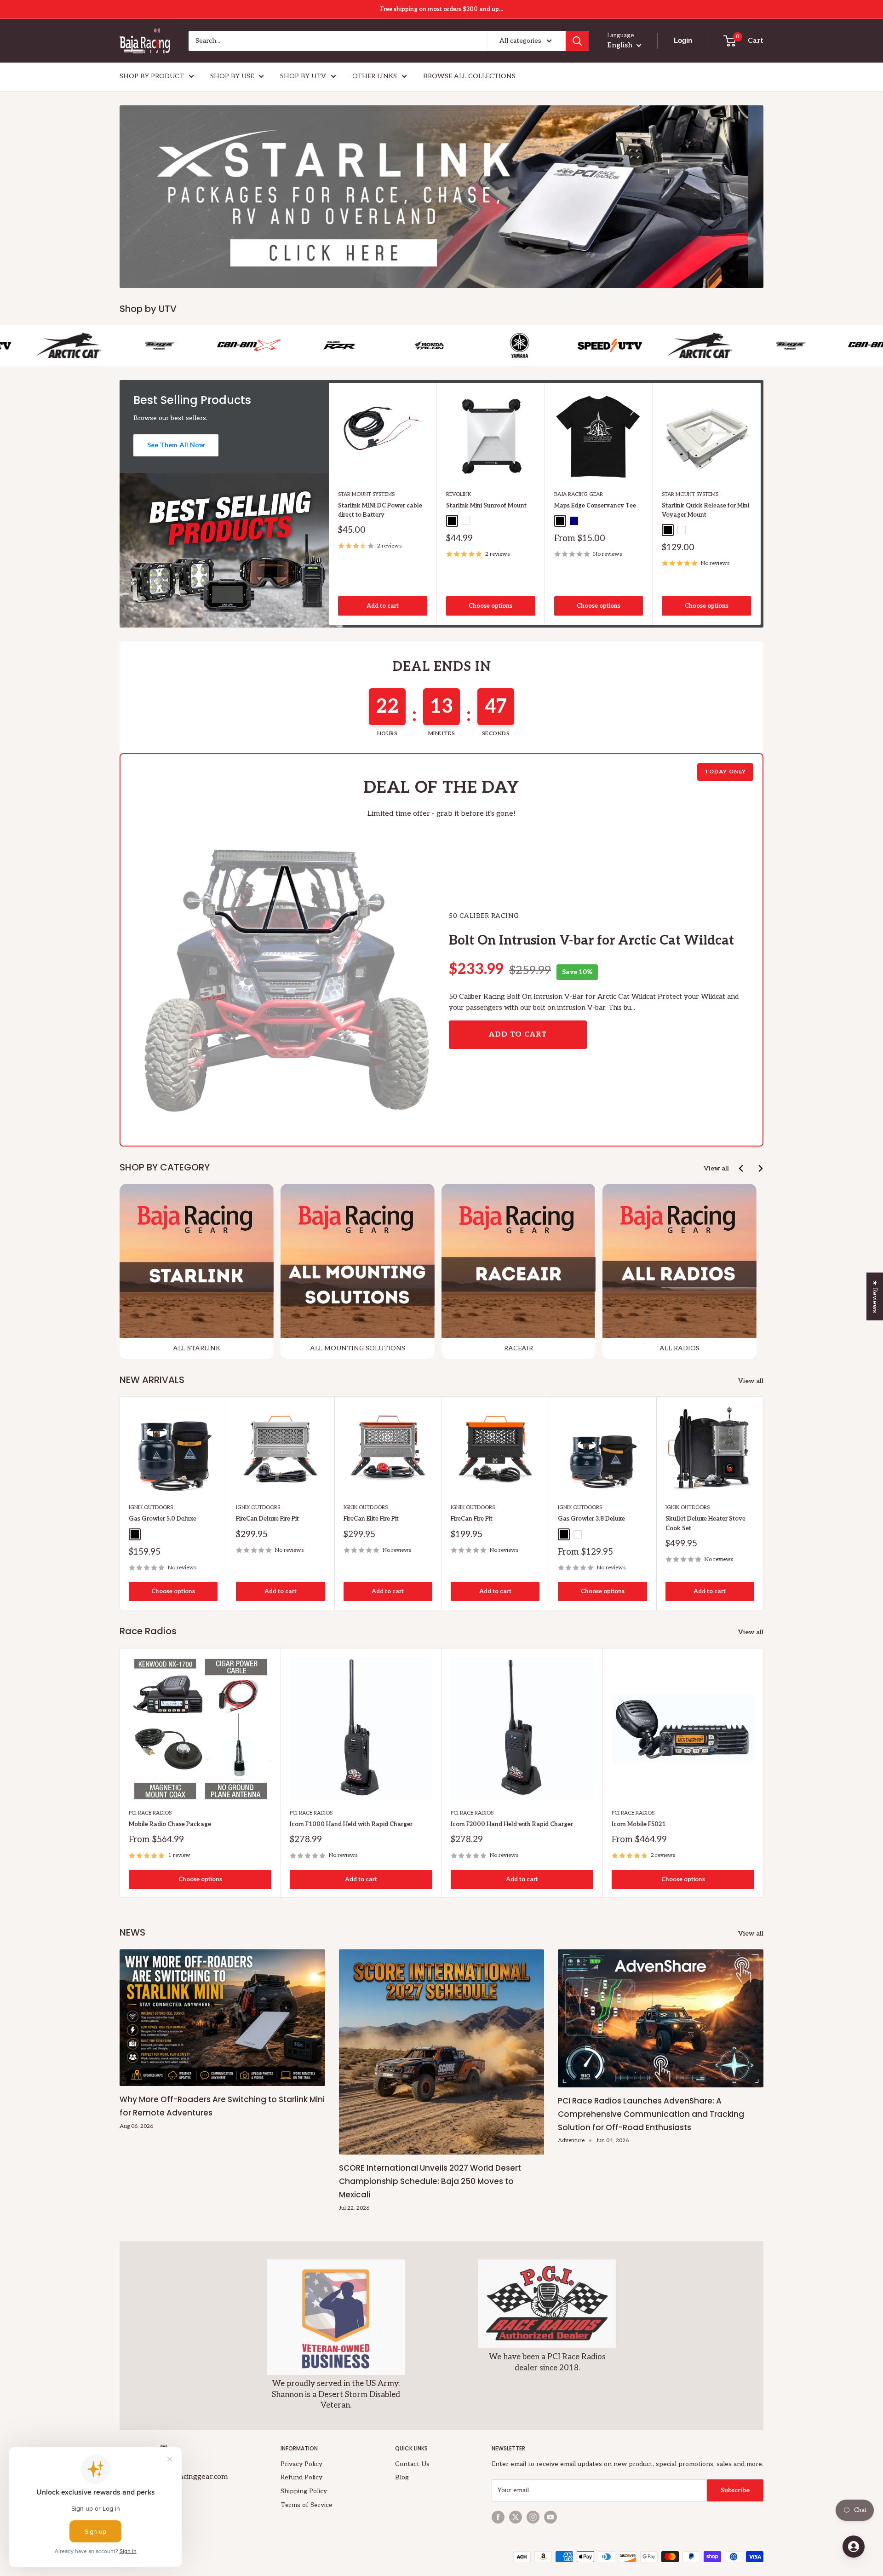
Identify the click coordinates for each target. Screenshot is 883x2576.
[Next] (761, 504)
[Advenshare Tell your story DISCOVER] (441, 197)
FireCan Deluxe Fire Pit (267, 1519)
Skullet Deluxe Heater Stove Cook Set (705, 1524)
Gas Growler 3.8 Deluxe (591, 1519)
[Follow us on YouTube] (550, 2517)
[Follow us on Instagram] (533, 2517)
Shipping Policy (304, 2491)
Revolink (459, 494)
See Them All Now (176, 445)
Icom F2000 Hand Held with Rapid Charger (512, 1824)
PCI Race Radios (150, 1813)
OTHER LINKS (375, 76)
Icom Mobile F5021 (639, 1824)
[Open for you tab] (854, 2547)
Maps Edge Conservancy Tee (595, 506)
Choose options (490, 606)
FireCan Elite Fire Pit (371, 1519)
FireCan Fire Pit (472, 1519)
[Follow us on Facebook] (498, 2517)
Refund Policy (301, 2477)
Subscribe (735, 2490)
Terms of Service (307, 2505)
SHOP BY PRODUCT (152, 76)
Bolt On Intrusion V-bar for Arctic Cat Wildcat (591, 941)
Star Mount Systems (366, 494)
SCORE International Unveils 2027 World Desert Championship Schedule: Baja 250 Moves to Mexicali (430, 2181)
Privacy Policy (301, 2464)
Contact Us (412, 2464)
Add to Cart (518, 1034)
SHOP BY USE (232, 76)
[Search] (577, 41)
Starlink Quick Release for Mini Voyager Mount (705, 510)
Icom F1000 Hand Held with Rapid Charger (351, 1824)
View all (716, 1168)
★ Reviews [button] (875, 1296)
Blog (402, 2477)
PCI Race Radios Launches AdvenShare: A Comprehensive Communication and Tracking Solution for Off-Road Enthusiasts (651, 2114)
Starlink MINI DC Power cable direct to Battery (380, 510)
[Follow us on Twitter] (516, 2517)
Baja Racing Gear (579, 494)
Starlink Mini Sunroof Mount (486, 506)
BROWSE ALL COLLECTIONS (469, 76)
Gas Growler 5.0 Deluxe (163, 1519)
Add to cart (383, 606)
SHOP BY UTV (303, 76)
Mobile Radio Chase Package (170, 1824)
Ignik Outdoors (151, 1508)
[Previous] (742, 1168)
